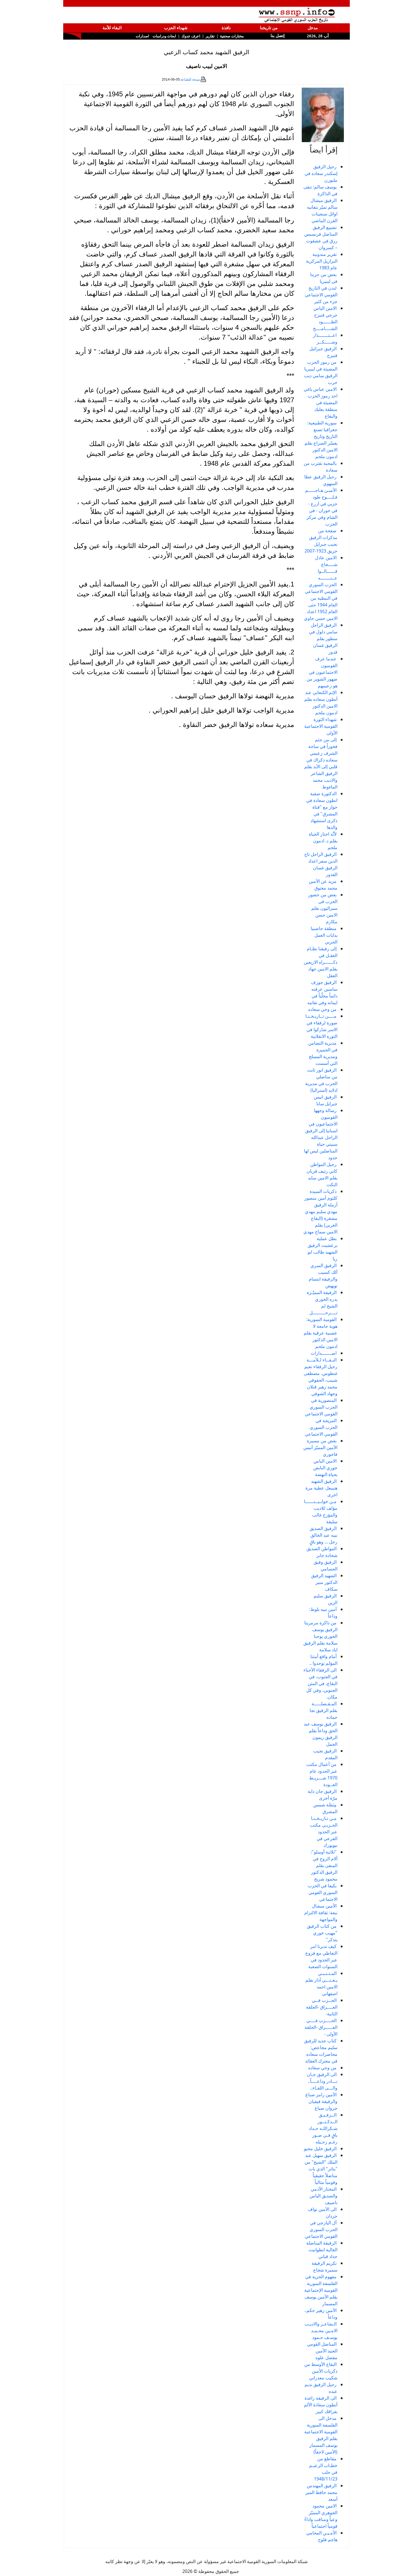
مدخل (313, 28)
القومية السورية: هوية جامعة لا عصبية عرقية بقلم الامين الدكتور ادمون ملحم (321, 1333)
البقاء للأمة (112, 28)
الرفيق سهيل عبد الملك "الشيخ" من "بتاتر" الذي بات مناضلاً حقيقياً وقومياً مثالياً (321, 2169)
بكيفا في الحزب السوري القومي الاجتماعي (323, 1892)
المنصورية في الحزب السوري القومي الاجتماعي (321, 1407)
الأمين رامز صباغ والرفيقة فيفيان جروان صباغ (321, 2101)
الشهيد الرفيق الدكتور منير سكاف (324, 1582)
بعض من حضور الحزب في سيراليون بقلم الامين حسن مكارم (323, 908)
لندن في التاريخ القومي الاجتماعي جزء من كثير (321, 295)
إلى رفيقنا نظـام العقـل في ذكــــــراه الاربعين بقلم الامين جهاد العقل (321, 962)
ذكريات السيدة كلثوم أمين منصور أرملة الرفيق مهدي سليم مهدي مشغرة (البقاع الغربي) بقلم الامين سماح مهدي (320, 1211)
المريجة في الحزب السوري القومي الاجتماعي (321, 1427)
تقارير (210, 36)
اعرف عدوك (191, 36)
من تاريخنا (269, 28)
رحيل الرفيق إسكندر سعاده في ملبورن (321, 173)
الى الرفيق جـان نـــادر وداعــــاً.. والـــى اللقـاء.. (322, 2081)
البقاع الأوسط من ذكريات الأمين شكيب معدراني (321, 2371)
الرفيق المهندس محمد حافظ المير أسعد (321, 2492)
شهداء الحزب (176, 28)
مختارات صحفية (232, 36)
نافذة (226, 28)
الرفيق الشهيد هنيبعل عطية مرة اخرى (321, 1488)
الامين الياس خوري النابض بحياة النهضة (325, 1468)
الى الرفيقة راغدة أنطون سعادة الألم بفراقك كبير (321, 2405)
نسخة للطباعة (190, 79)
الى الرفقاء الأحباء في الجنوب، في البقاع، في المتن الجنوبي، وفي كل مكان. (320, 1683)
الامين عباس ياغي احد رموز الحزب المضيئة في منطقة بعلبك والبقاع (321, 403)
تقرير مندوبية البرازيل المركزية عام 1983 (322, 261)
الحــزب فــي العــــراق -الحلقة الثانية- (322, 2007)
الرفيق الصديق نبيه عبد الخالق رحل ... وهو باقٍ (324, 1535)
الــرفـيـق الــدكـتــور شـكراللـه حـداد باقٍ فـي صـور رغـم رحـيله (323, 2128)
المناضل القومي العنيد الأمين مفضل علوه (322, 2351)
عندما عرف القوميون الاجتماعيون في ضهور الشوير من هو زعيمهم (322, 672)
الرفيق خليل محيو (320, 2148)
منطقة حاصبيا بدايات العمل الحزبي (324, 935)
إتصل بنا (277, 36)
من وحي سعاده (322, 1009)
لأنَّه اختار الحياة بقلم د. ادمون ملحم (323, 841)
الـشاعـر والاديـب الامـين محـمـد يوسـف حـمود (321, 2331)
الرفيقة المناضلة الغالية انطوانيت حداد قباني (322, 2250)
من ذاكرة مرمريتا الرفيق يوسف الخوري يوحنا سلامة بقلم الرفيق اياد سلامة (320, 1636)
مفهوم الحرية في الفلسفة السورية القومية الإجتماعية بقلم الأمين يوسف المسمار (321, 2290)
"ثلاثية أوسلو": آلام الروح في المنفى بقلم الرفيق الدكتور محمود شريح (324, 1865)
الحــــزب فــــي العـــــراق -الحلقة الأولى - (321, 2027)
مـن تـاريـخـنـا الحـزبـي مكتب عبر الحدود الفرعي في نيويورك (324, 1832)
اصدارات (142, 36)
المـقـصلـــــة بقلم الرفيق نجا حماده (324, 1710)
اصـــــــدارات (324, 1353)
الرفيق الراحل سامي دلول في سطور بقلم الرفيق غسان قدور (323, 638)
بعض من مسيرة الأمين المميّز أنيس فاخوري (320, 1447)
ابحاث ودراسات (164, 36)
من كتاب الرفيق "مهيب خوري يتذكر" (322, 1933)
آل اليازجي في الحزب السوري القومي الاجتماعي (321, 2229)
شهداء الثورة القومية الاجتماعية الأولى (321, 726)
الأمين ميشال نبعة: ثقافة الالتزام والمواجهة (321, 1913)
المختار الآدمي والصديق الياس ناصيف (324, 2196)
